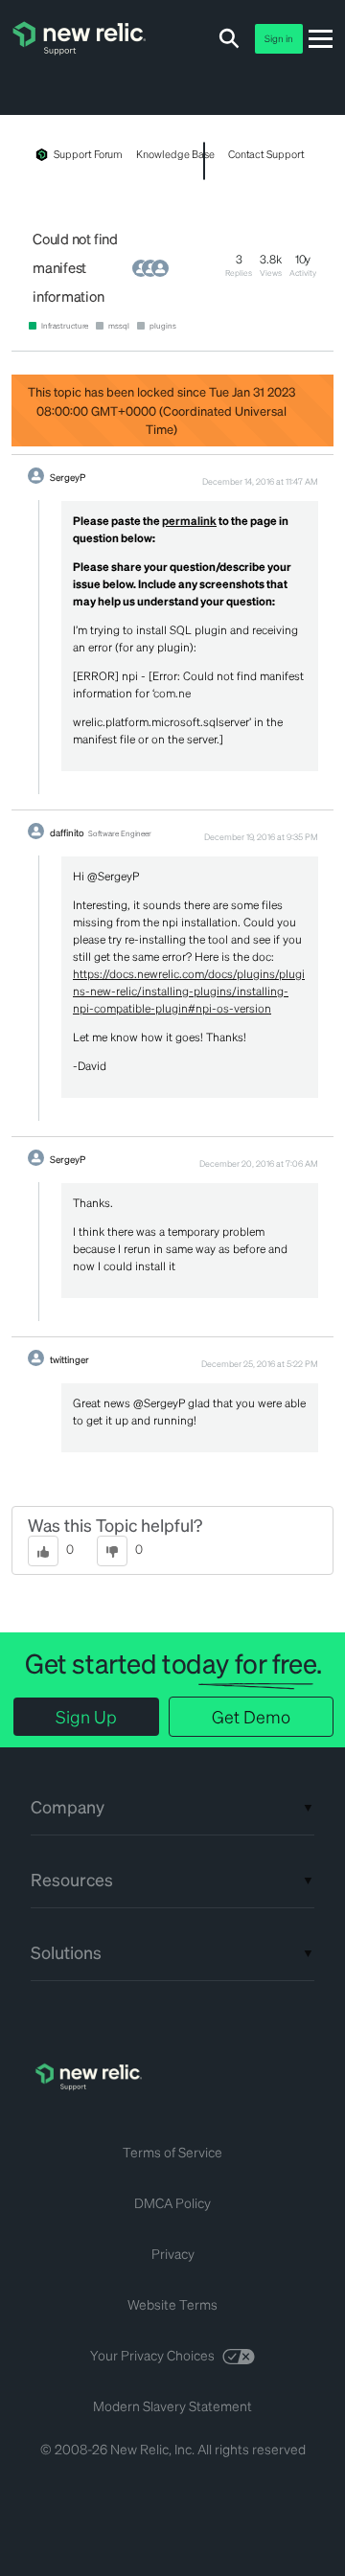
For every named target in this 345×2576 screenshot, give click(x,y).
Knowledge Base (175, 154)
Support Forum (88, 154)
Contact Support (266, 154)
